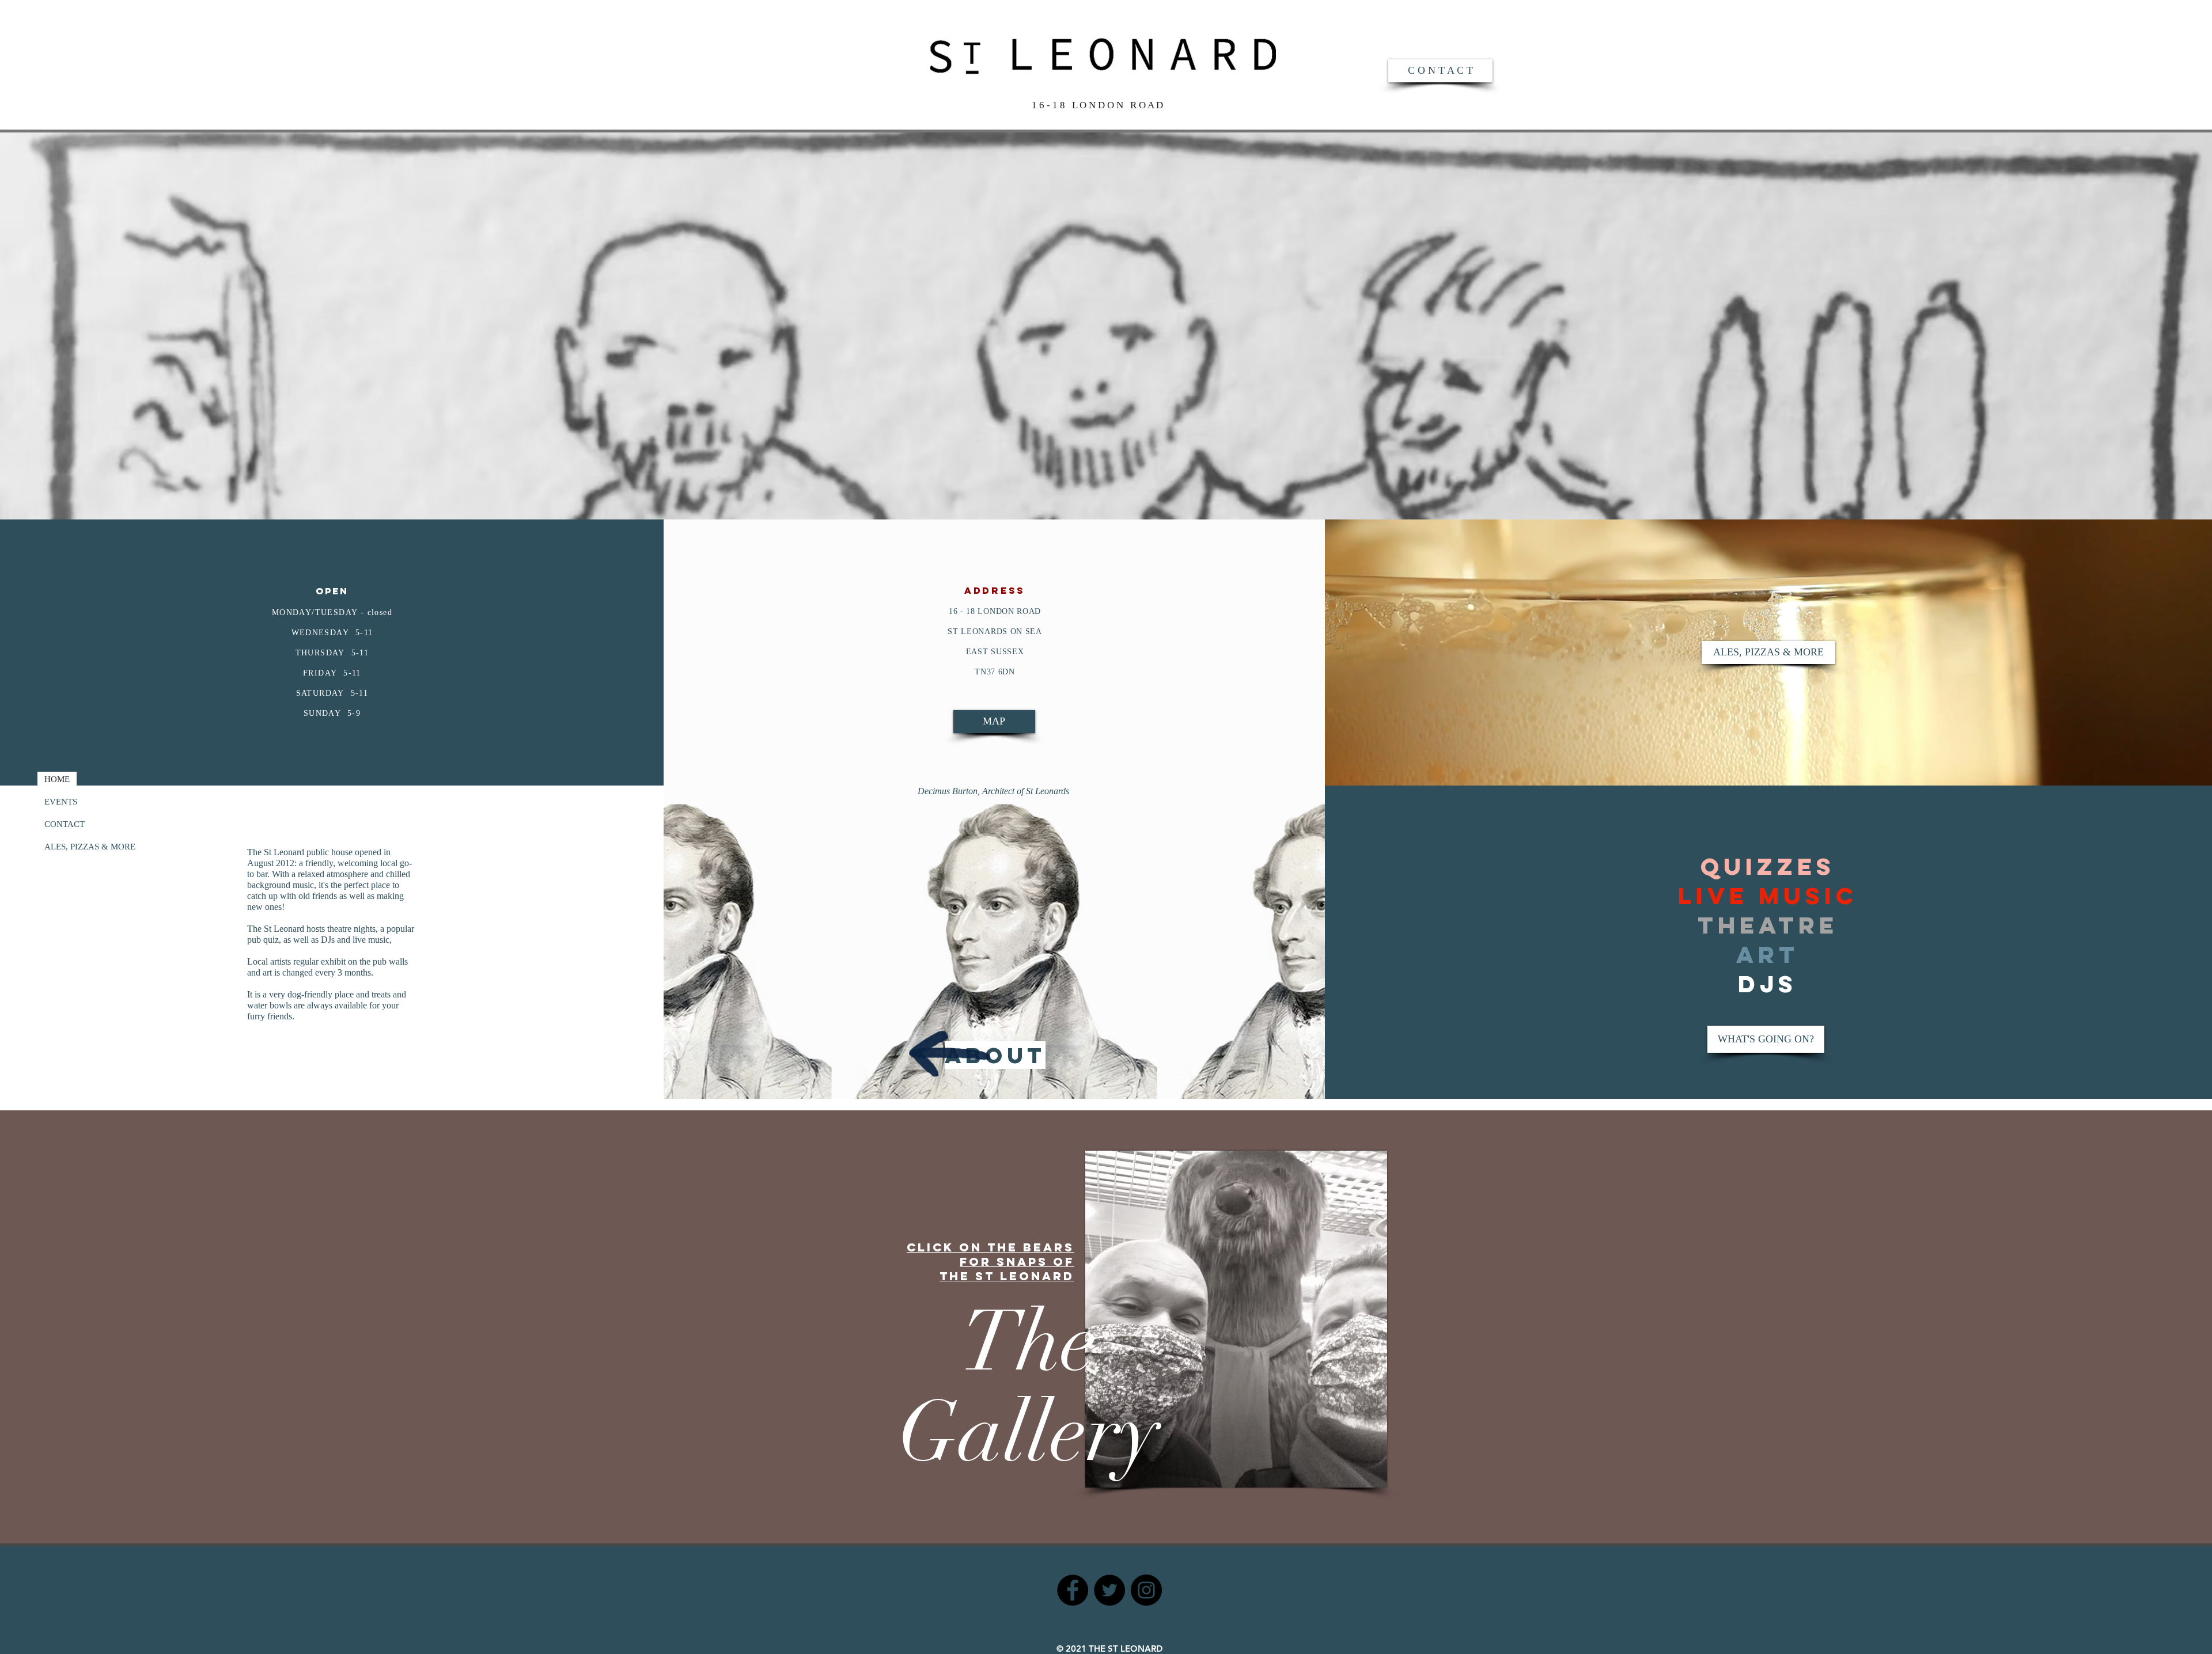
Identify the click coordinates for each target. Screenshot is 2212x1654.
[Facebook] (1073, 1590)
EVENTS (61, 802)
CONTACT (65, 824)
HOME (57, 779)
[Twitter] (1109, 1590)
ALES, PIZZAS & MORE (90, 847)
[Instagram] (1146, 1590)
